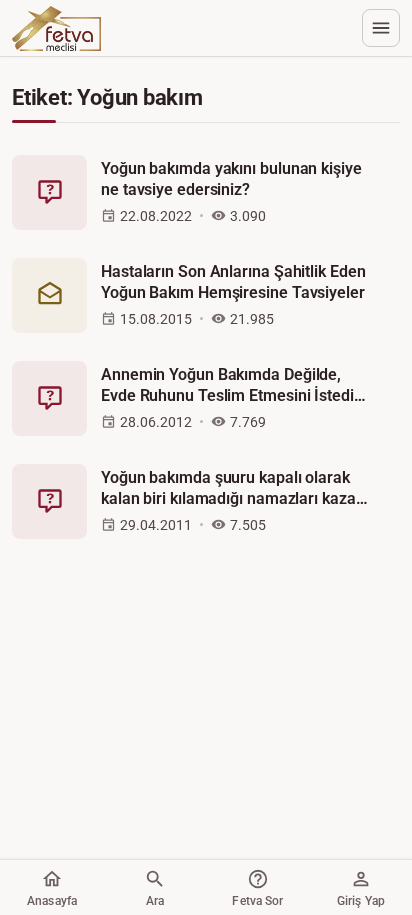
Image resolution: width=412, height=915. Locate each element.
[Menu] (381, 28)
